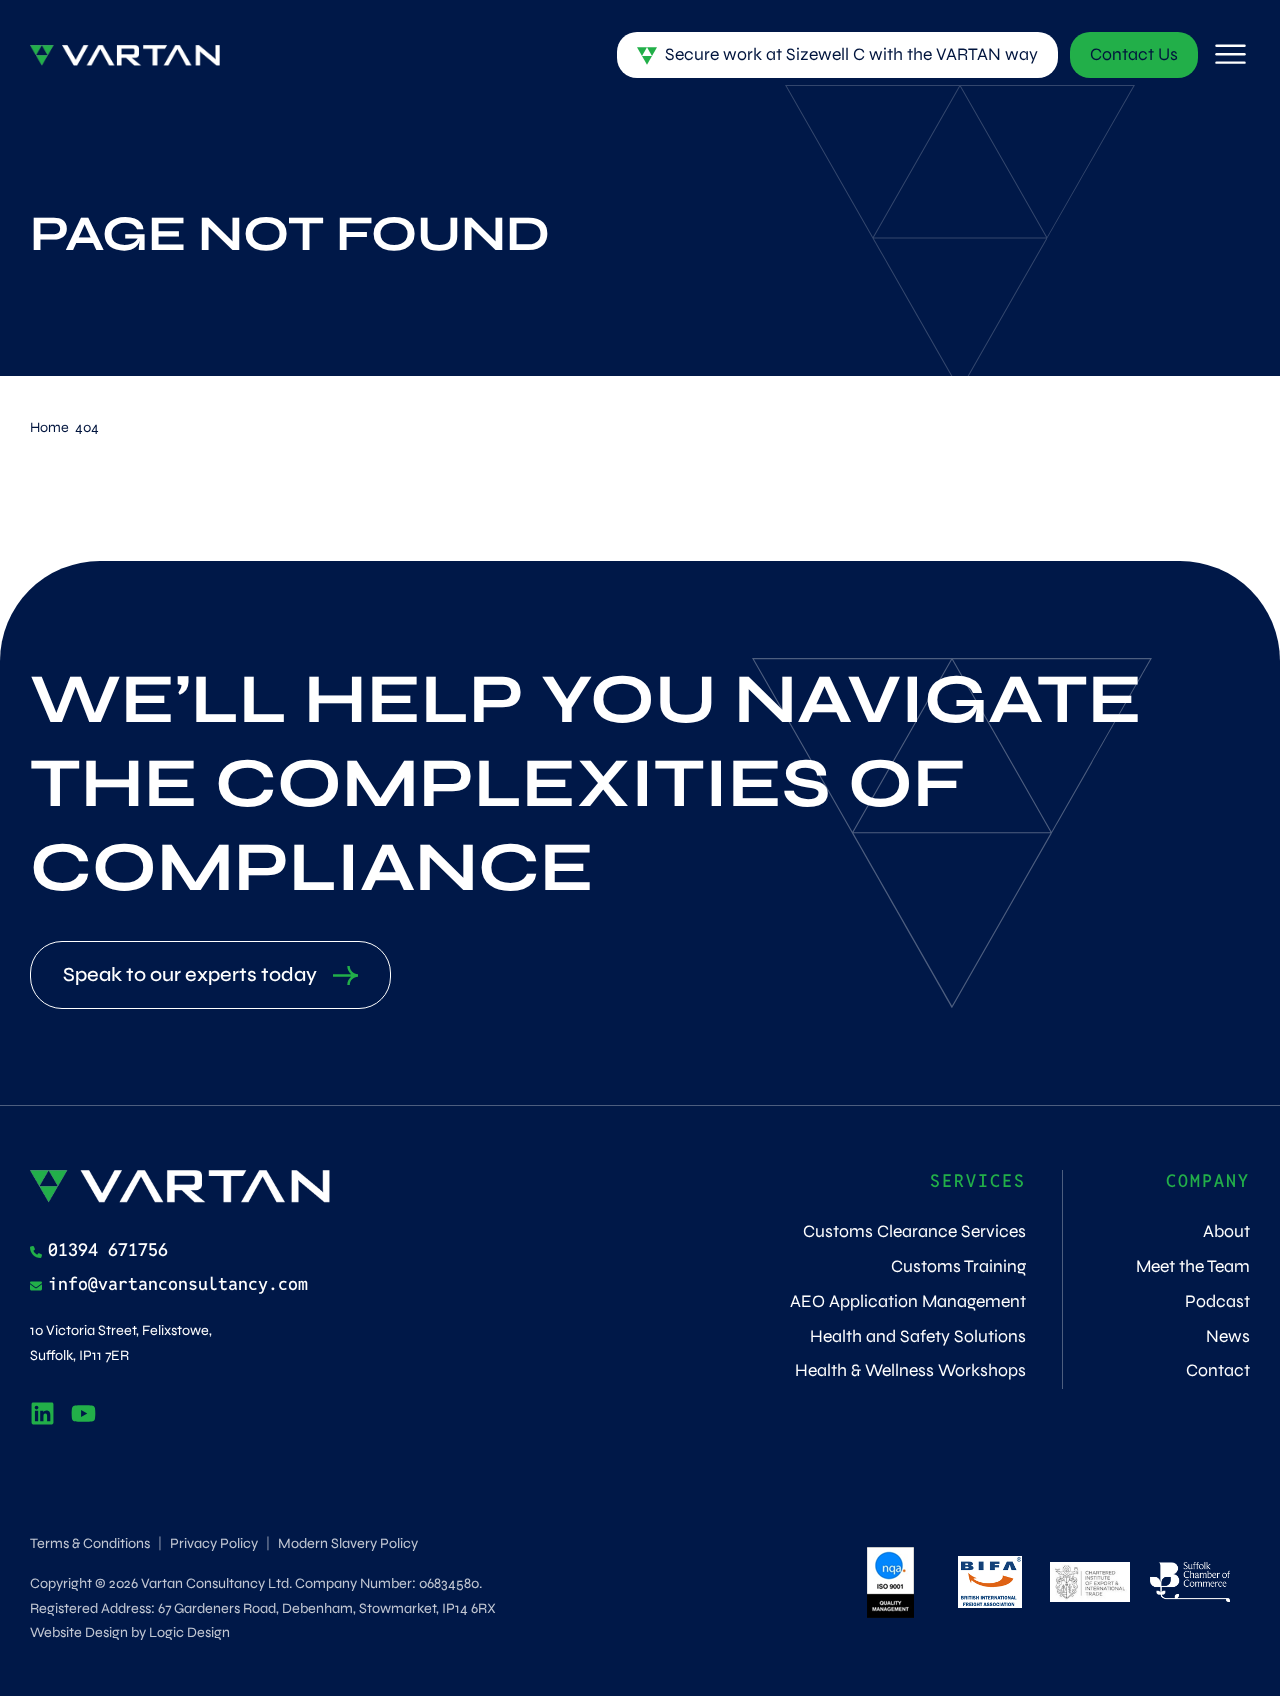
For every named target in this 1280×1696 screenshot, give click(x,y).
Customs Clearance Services (914, 1231)
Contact (1218, 1370)
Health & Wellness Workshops (910, 1370)
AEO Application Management (908, 1301)
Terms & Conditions (90, 1543)
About (1226, 1231)
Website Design (79, 1632)
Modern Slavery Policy (348, 1543)
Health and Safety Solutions (918, 1336)
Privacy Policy (214, 1543)
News (1228, 1336)
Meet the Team (1193, 1266)
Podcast (1217, 1301)
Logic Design (189, 1632)
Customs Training (958, 1266)
